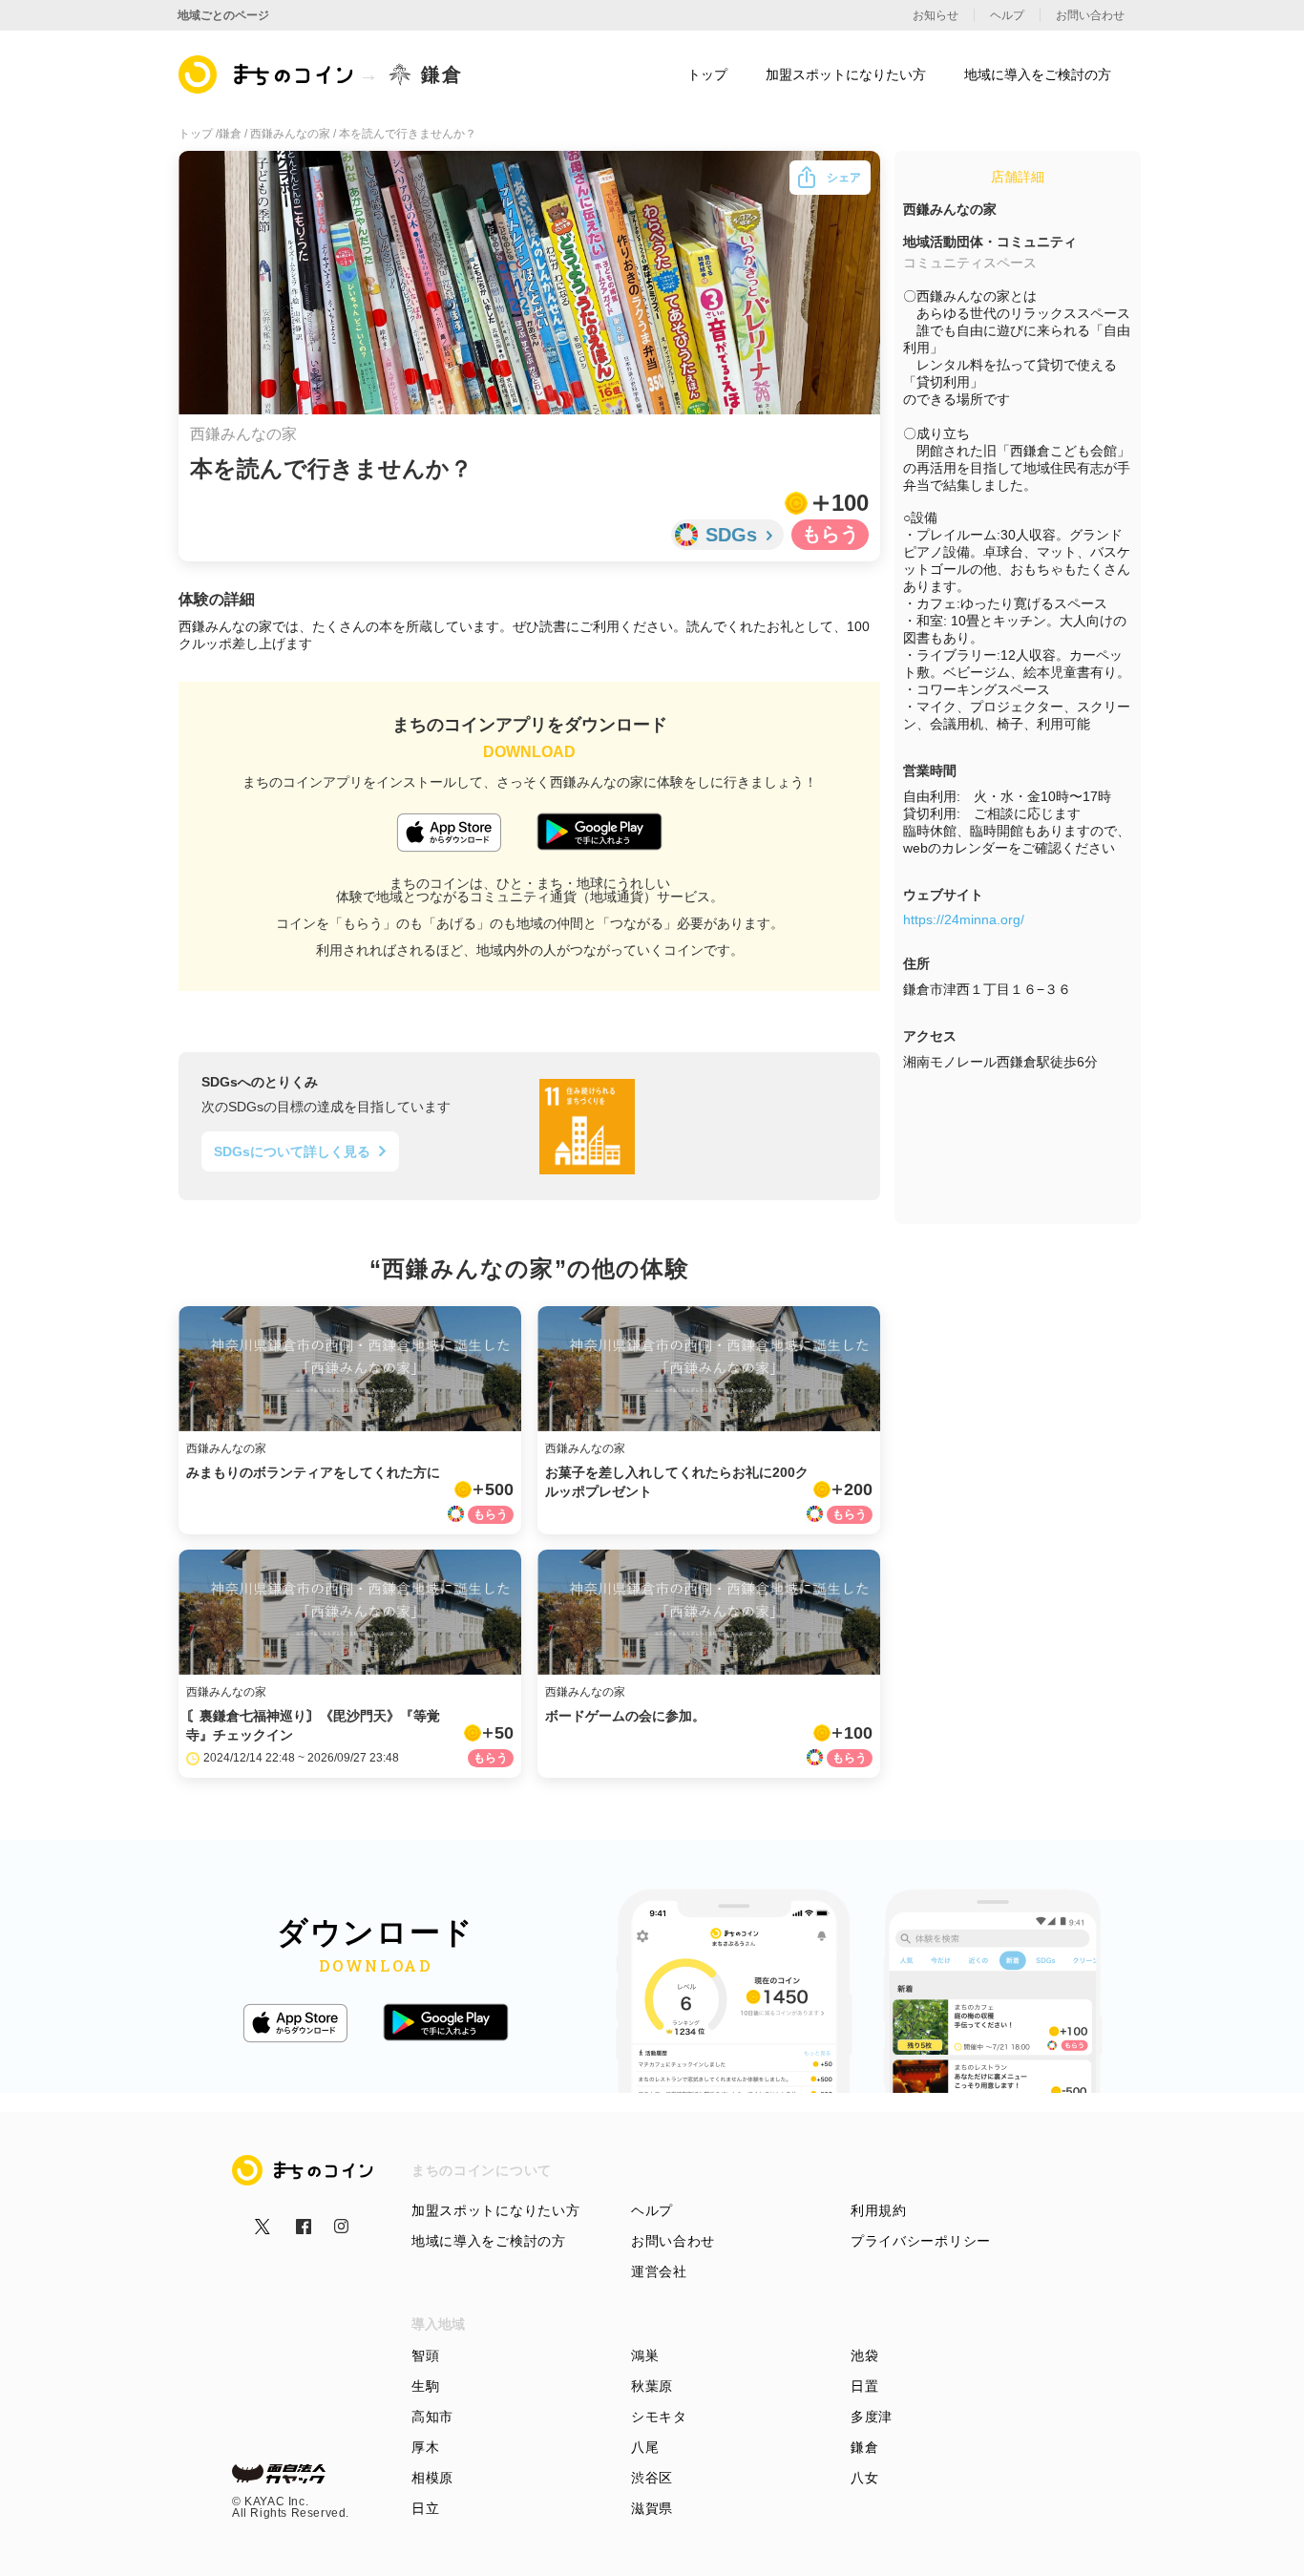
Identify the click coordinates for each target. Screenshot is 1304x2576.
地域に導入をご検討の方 (489, 2241)
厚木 (425, 2447)
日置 (864, 2386)
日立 (425, 2508)
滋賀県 (652, 2508)
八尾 (645, 2447)
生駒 (425, 2386)
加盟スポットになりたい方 (495, 2210)
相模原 (432, 2478)
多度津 (872, 2417)
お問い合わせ (673, 2241)
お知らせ (936, 15)
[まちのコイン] (267, 74)
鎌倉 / (234, 134)
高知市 (432, 2417)
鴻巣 (645, 2355)
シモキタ (659, 2417)
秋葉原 (652, 2386)
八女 (864, 2478)
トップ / (199, 134)
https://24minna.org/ (964, 919)
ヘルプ (652, 2210)
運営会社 (659, 2271)
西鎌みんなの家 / (294, 134)
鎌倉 (864, 2447)
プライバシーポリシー (921, 2241)
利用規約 (879, 2210)
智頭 (425, 2355)
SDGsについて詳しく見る (292, 1151)
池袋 (864, 2355)
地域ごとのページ (223, 15)
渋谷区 (652, 2478)
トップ (707, 74)
